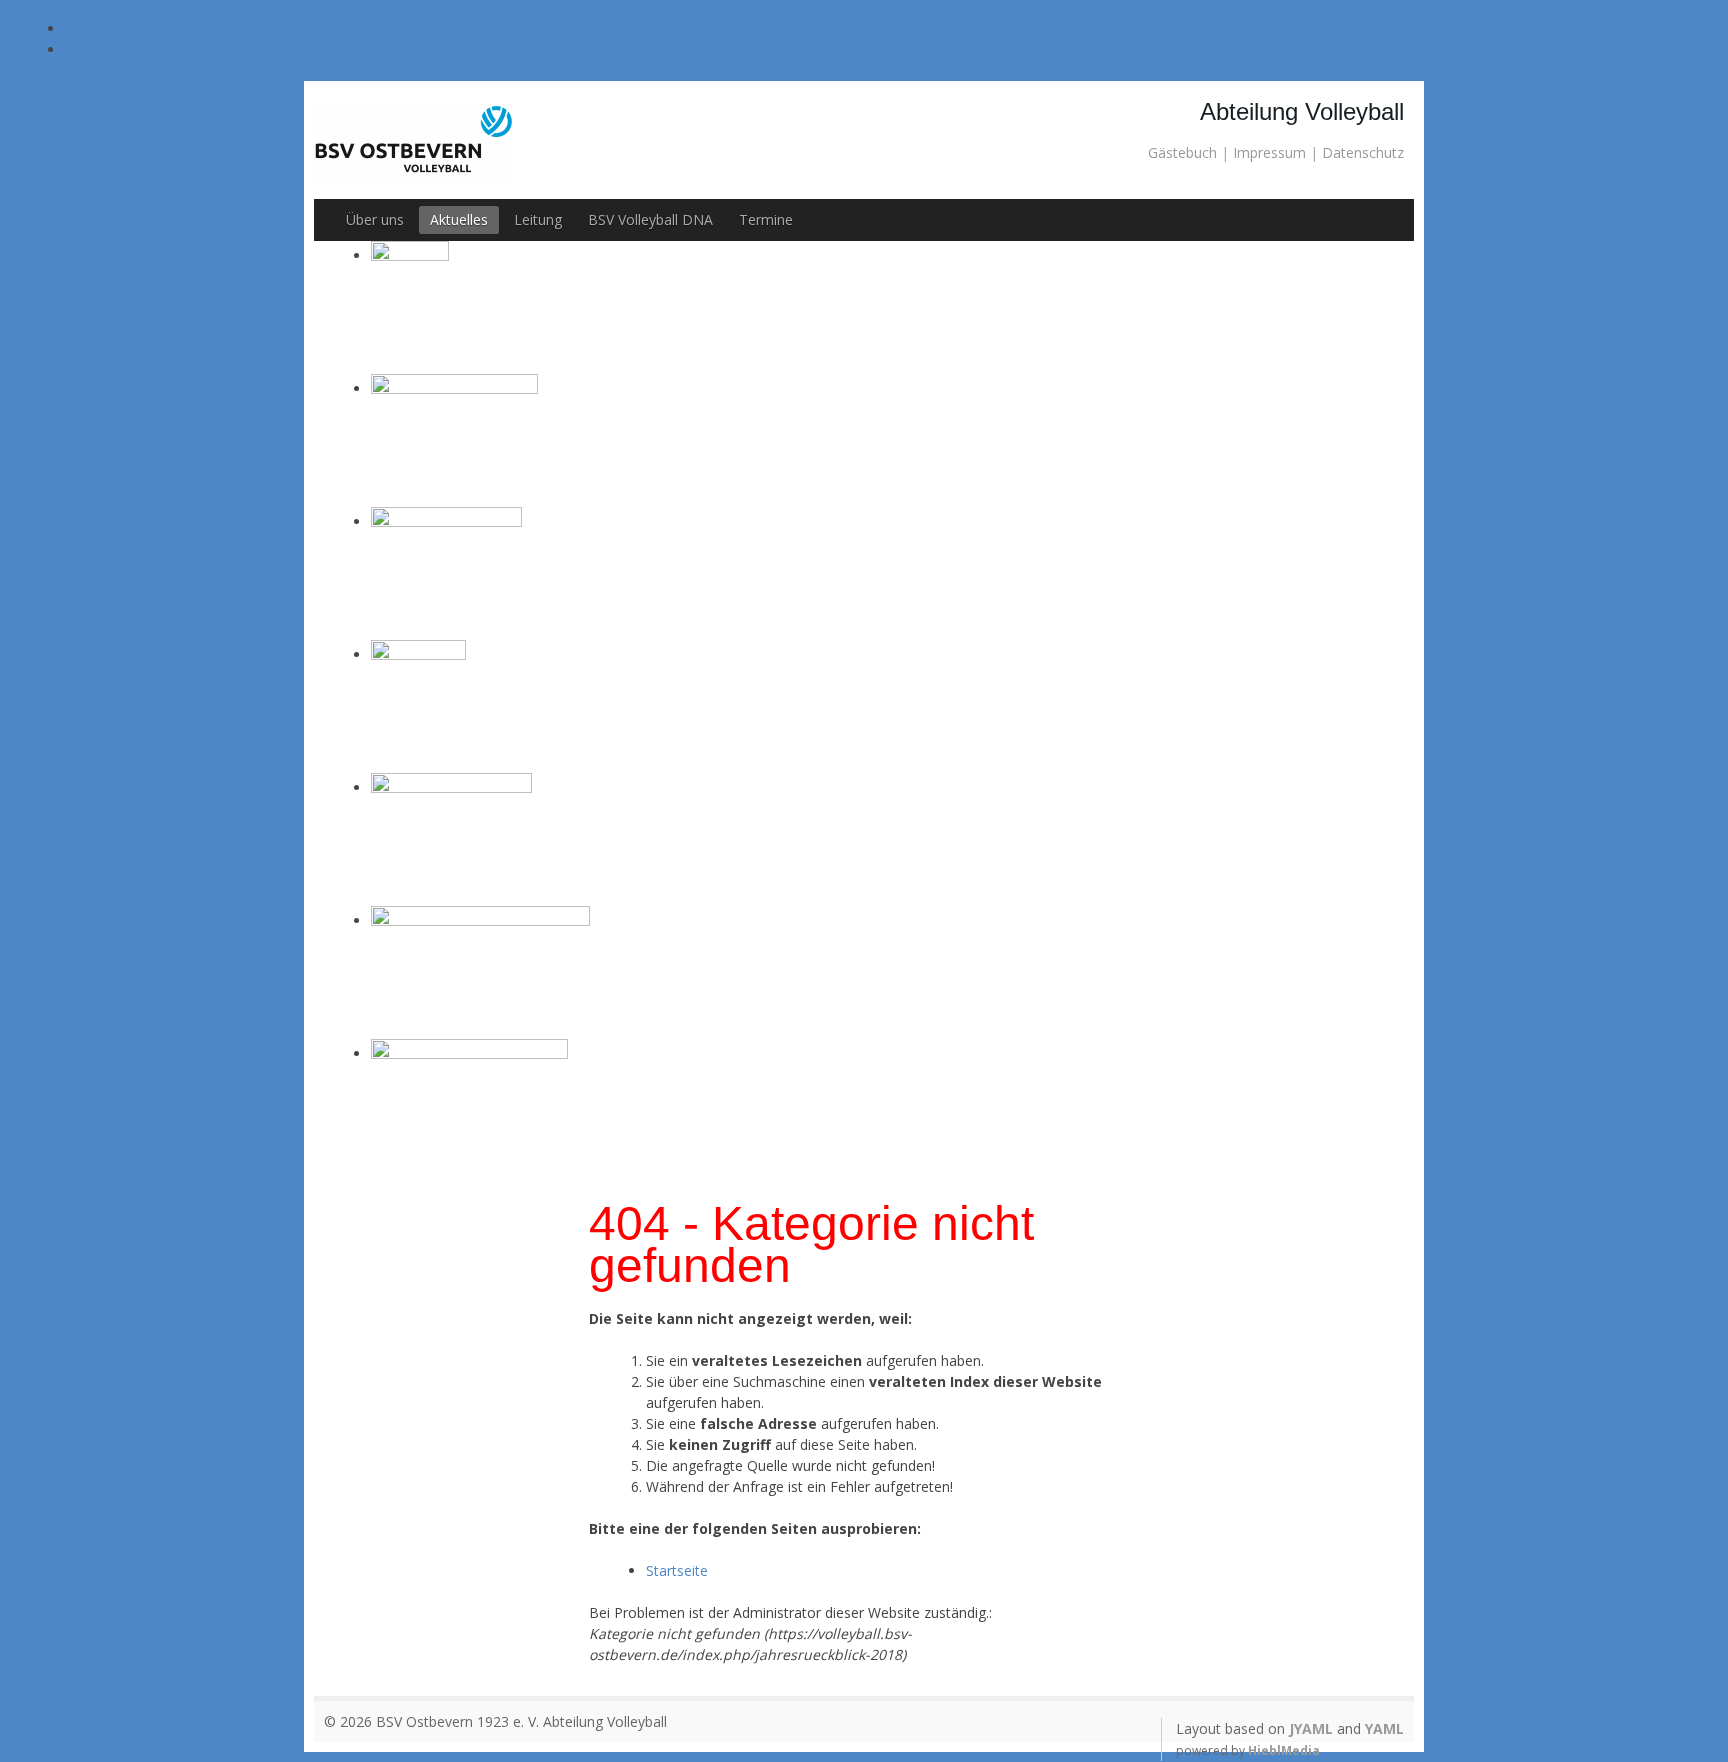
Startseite (677, 1570)
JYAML (1311, 1728)
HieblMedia (1284, 1750)
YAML (1384, 1728)
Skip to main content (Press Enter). (892, 49)
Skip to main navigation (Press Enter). (892, 28)
